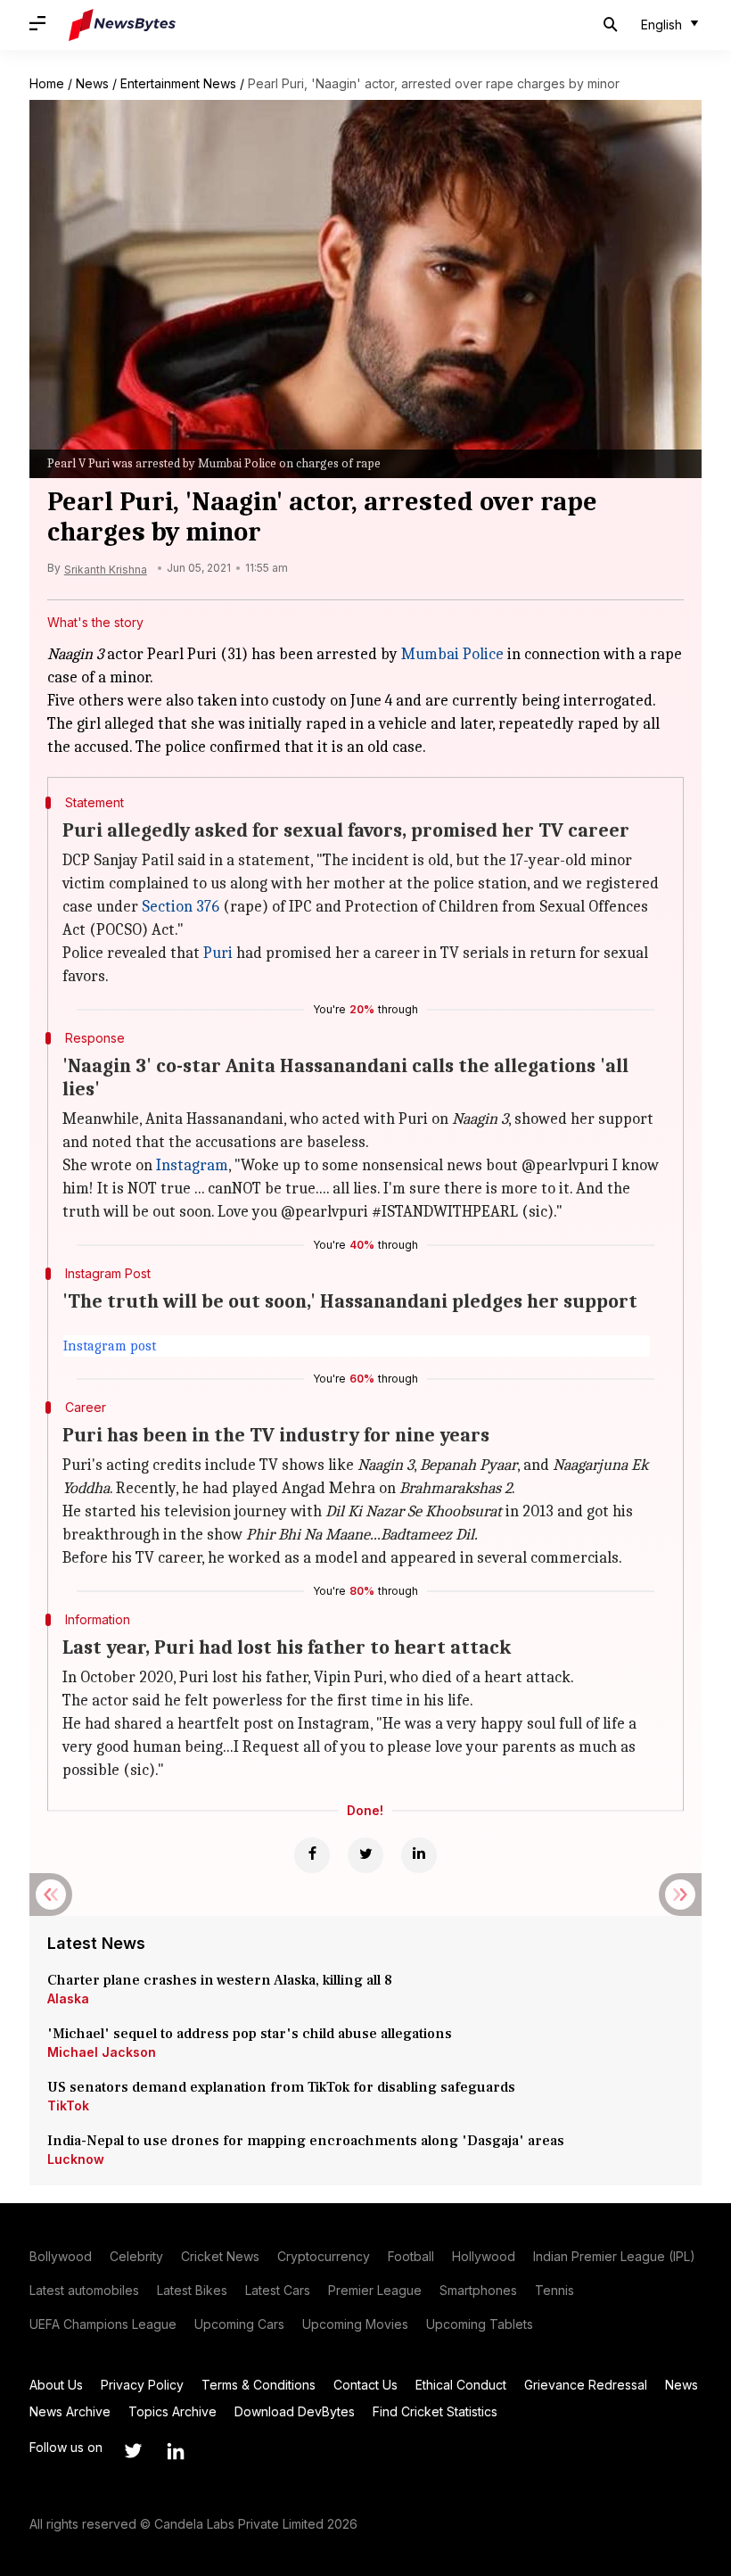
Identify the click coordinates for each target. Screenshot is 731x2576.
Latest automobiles (84, 2290)
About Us (56, 2385)
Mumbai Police (452, 654)
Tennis (554, 2290)
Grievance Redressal (586, 2385)
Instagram (192, 1165)
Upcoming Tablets (480, 2324)
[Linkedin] (419, 1855)
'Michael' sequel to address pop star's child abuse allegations (250, 2034)
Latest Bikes (192, 2290)
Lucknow (76, 2159)
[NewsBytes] (122, 25)
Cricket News (220, 2256)
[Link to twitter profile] (133, 2451)
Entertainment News (178, 83)
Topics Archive (172, 2411)
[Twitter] (365, 1855)
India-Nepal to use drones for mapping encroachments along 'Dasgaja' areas (306, 2141)
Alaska (68, 1998)
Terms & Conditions (259, 2385)
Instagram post (110, 1346)
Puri (218, 953)
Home (47, 83)
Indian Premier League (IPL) (614, 2256)
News (92, 83)
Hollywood (484, 2256)
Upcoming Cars (239, 2324)
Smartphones (478, 2290)
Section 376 (181, 907)
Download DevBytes (295, 2411)
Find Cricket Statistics (435, 2411)
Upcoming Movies (355, 2324)
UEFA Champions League (103, 2324)
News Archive (70, 2411)
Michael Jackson (102, 2052)
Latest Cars (278, 2290)
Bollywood (61, 2256)
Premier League (375, 2290)
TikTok (68, 2105)
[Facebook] (312, 1855)
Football (411, 2256)
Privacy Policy (142, 2385)
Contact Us (365, 2385)
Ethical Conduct (461, 2385)
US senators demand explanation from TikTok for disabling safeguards (281, 2087)
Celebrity (136, 2256)
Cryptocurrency (324, 2256)
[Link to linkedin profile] (176, 2451)
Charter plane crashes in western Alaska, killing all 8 (222, 1980)
